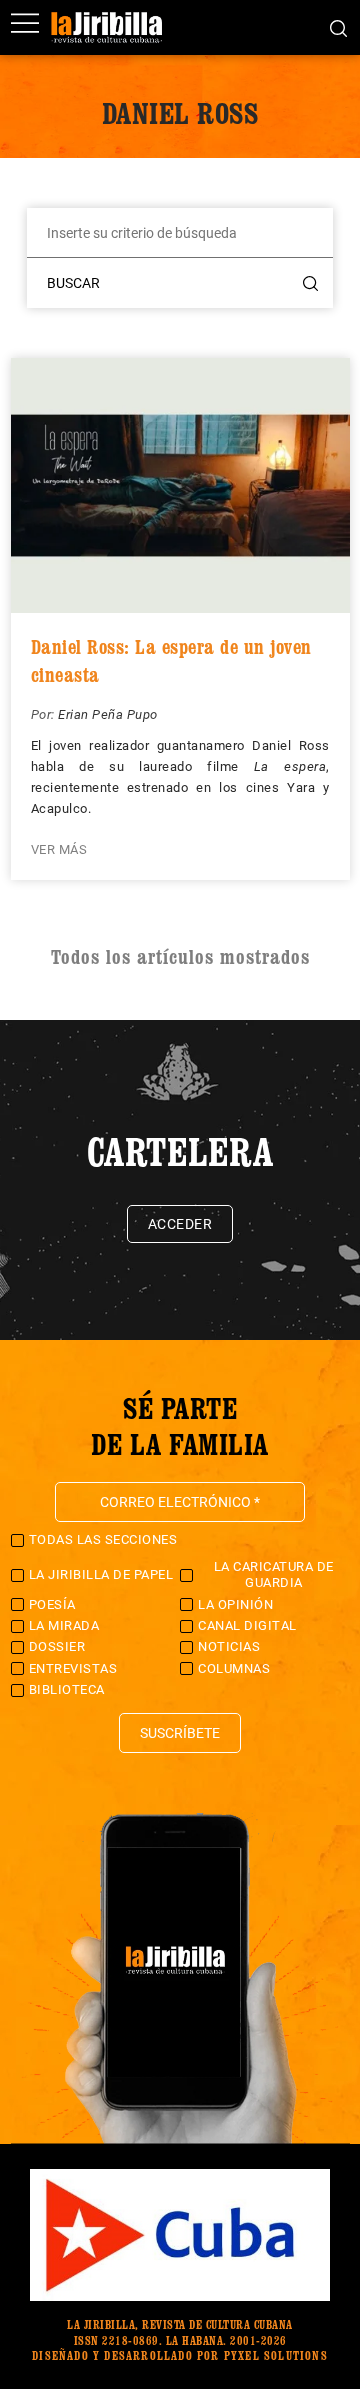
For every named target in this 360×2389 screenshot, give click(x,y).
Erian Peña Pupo (108, 714)
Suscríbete (180, 1733)
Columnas (234, 1668)
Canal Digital (247, 1625)
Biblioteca (67, 1689)
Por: (45, 714)
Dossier (57, 1646)
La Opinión (235, 1604)
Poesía (52, 1604)
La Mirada (64, 1625)
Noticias (229, 1646)
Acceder (180, 1224)
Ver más (59, 849)
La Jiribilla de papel (101, 1574)
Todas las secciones (103, 1539)
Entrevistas (73, 1668)
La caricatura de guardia (274, 1574)
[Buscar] (338, 27)
